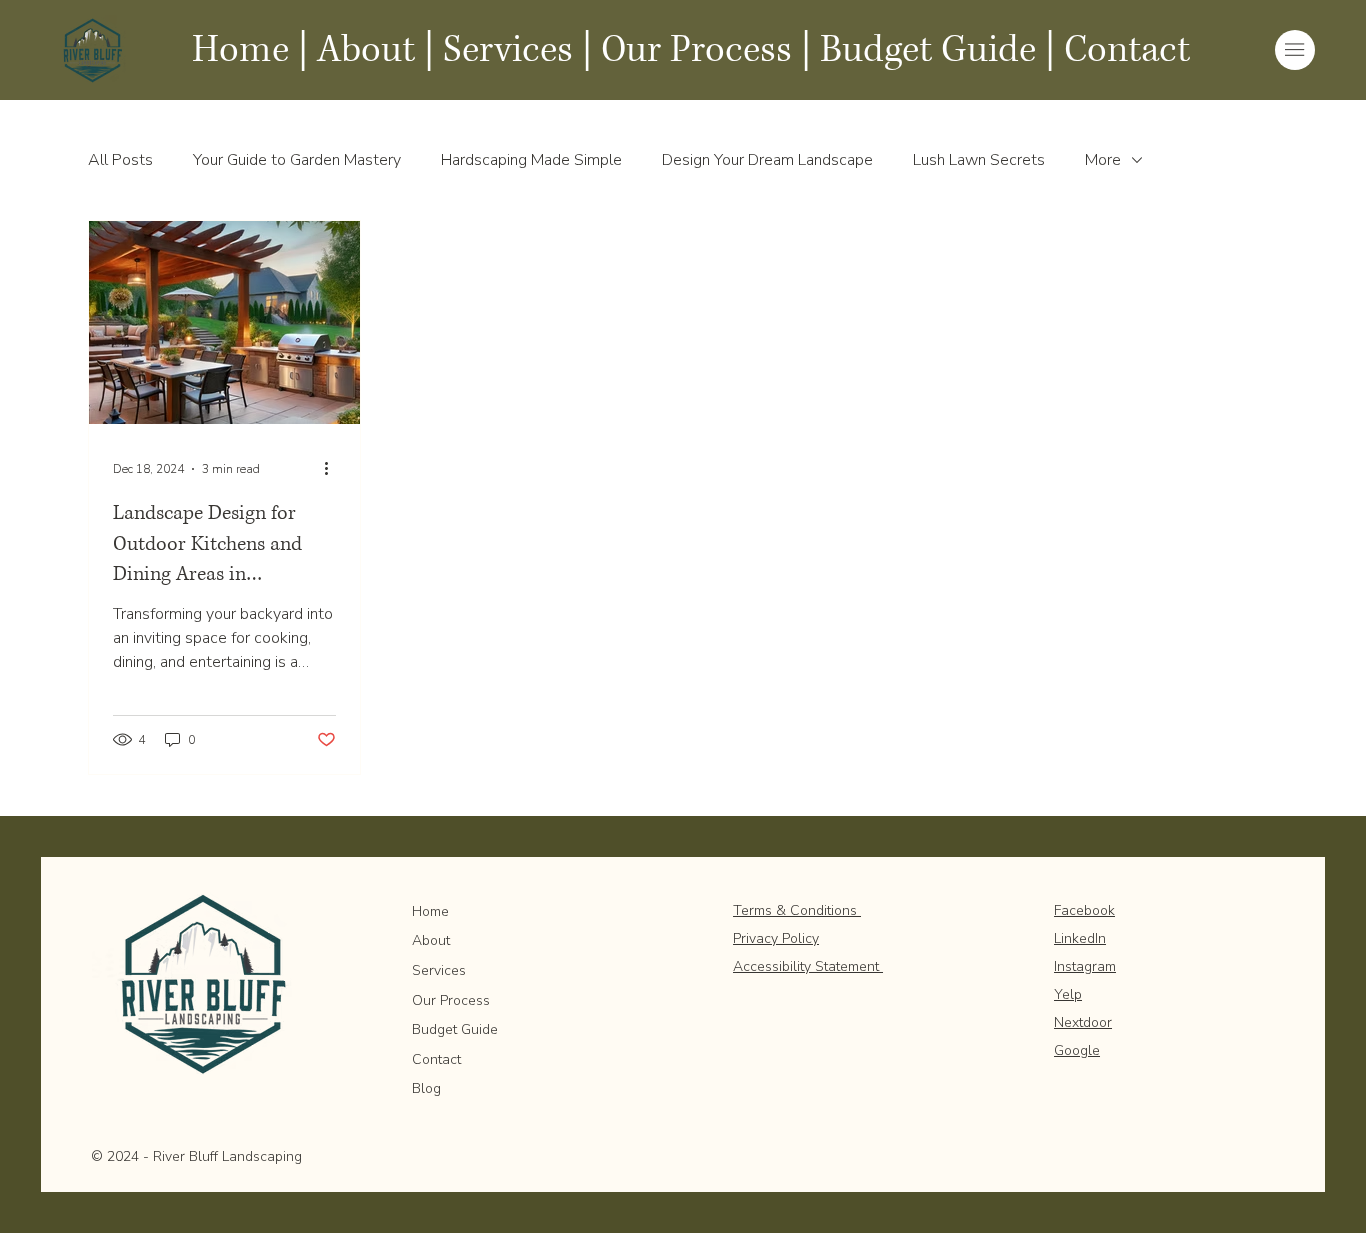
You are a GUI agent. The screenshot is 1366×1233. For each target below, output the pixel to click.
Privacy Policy (776, 938)
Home (430, 911)
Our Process (451, 1000)
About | (375, 50)
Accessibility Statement (808, 966)
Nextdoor (1083, 1022)
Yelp (1068, 994)
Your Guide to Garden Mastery (297, 160)
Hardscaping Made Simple (531, 160)
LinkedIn (1080, 938)
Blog (426, 1088)
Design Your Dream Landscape (767, 160)
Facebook (1084, 910)
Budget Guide (455, 1029)
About (431, 940)
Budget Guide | (937, 50)
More (1103, 160)
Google (1077, 1050)
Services (508, 50)
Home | (250, 50)
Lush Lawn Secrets (979, 160)
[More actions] (333, 469)
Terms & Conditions (797, 910)
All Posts (120, 160)
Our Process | (706, 50)
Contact (1127, 50)
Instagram (1085, 966)
